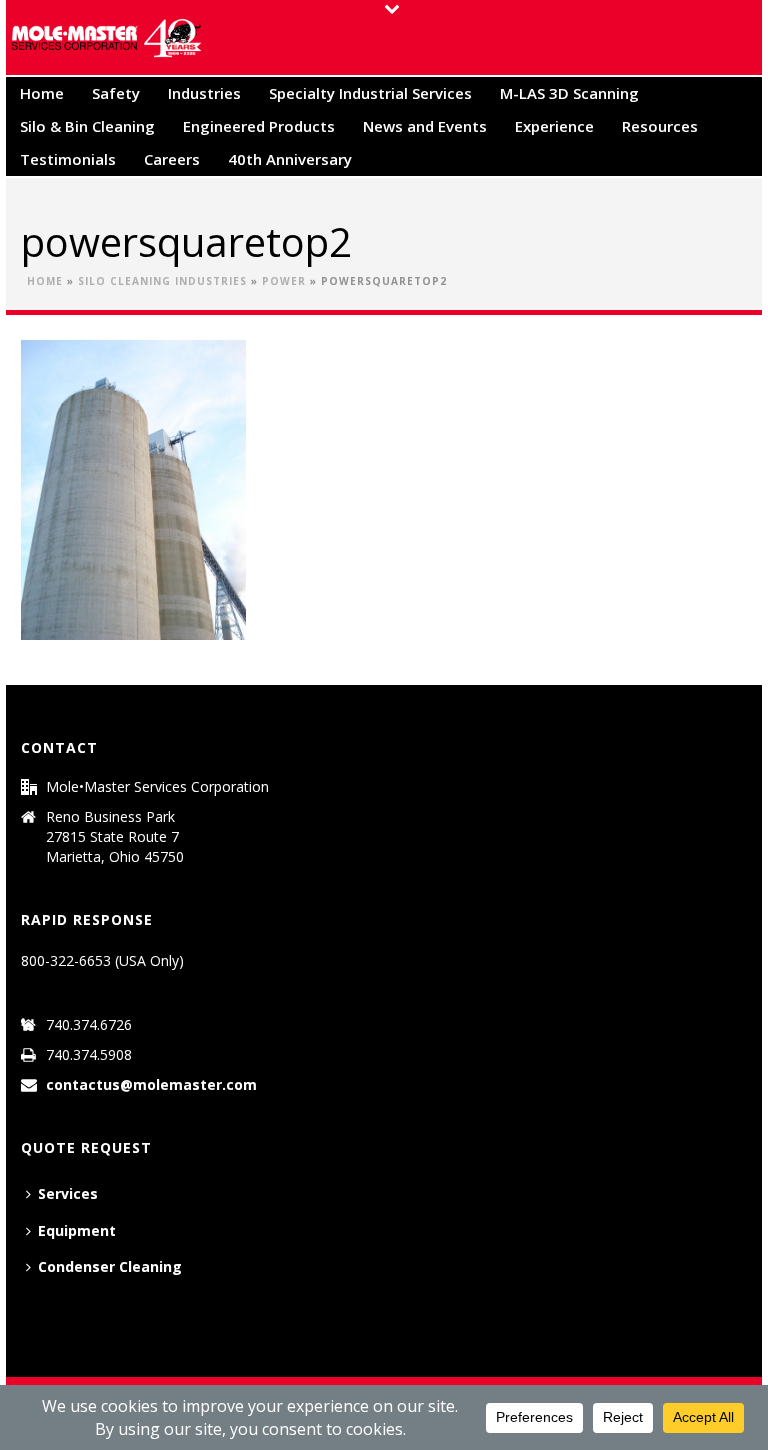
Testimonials (68, 159)
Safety (116, 93)
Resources (660, 126)
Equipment (77, 1230)
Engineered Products (259, 126)
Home (42, 93)
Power (284, 281)
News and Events (425, 126)
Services (68, 1193)
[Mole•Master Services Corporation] (106, 37)
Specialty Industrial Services (370, 93)
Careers (172, 159)
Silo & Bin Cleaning (87, 126)
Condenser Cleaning (110, 1266)
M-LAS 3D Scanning (569, 93)
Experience (554, 126)
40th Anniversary (290, 159)
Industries (204, 93)
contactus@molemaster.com (151, 1085)
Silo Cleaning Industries (162, 281)
